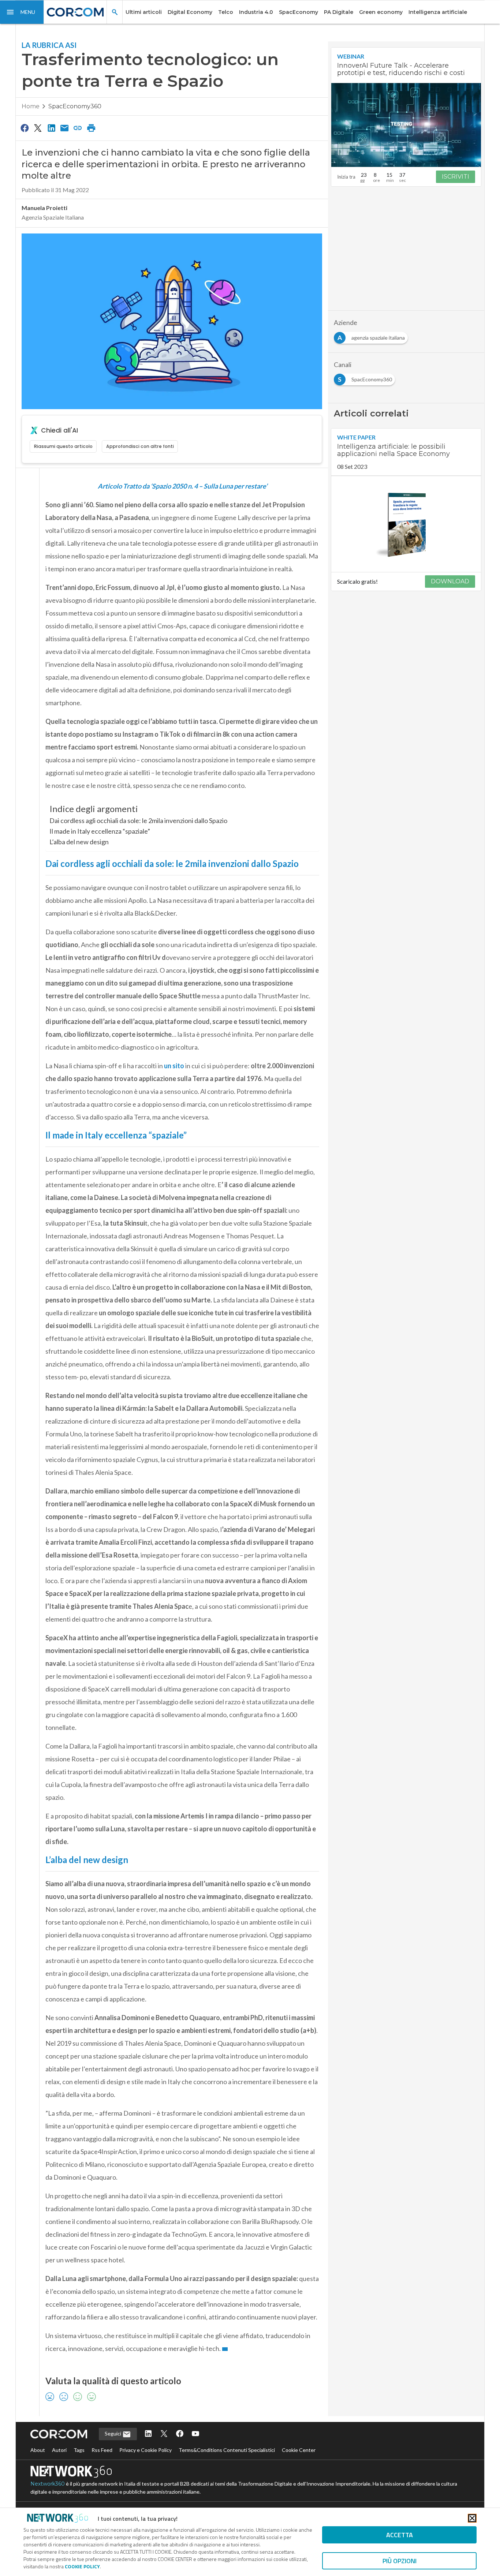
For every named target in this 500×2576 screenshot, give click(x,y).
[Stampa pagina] (91, 128)
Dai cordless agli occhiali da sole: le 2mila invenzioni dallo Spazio (138, 820)
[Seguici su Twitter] (164, 2434)
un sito (174, 1066)
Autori (59, 2450)
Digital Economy (190, 12)
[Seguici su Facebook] (180, 2434)
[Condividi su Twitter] (38, 128)
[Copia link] (78, 128)
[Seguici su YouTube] (195, 2434)
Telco (226, 12)
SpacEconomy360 (75, 106)
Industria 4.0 (256, 12)
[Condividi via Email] (64, 128)
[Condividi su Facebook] (25, 128)
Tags (79, 2450)
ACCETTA (400, 2535)
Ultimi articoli (144, 12)
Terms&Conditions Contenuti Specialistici (227, 2450)
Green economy (381, 12)
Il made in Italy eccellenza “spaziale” (100, 831)
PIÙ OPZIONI (400, 2561)
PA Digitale (339, 12)
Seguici (113, 2433)
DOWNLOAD (450, 581)
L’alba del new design (79, 842)
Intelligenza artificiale (438, 12)
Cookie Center (299, 2450)
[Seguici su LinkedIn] (148, 2434)
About (38, 2450)
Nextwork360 (48, 2484)
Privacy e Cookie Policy (145, 2450)
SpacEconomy (298, 12)
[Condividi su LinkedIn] (51, 128)
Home (31, 106)
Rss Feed (102, 2450)
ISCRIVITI (456, 177)
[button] (22, 12)
